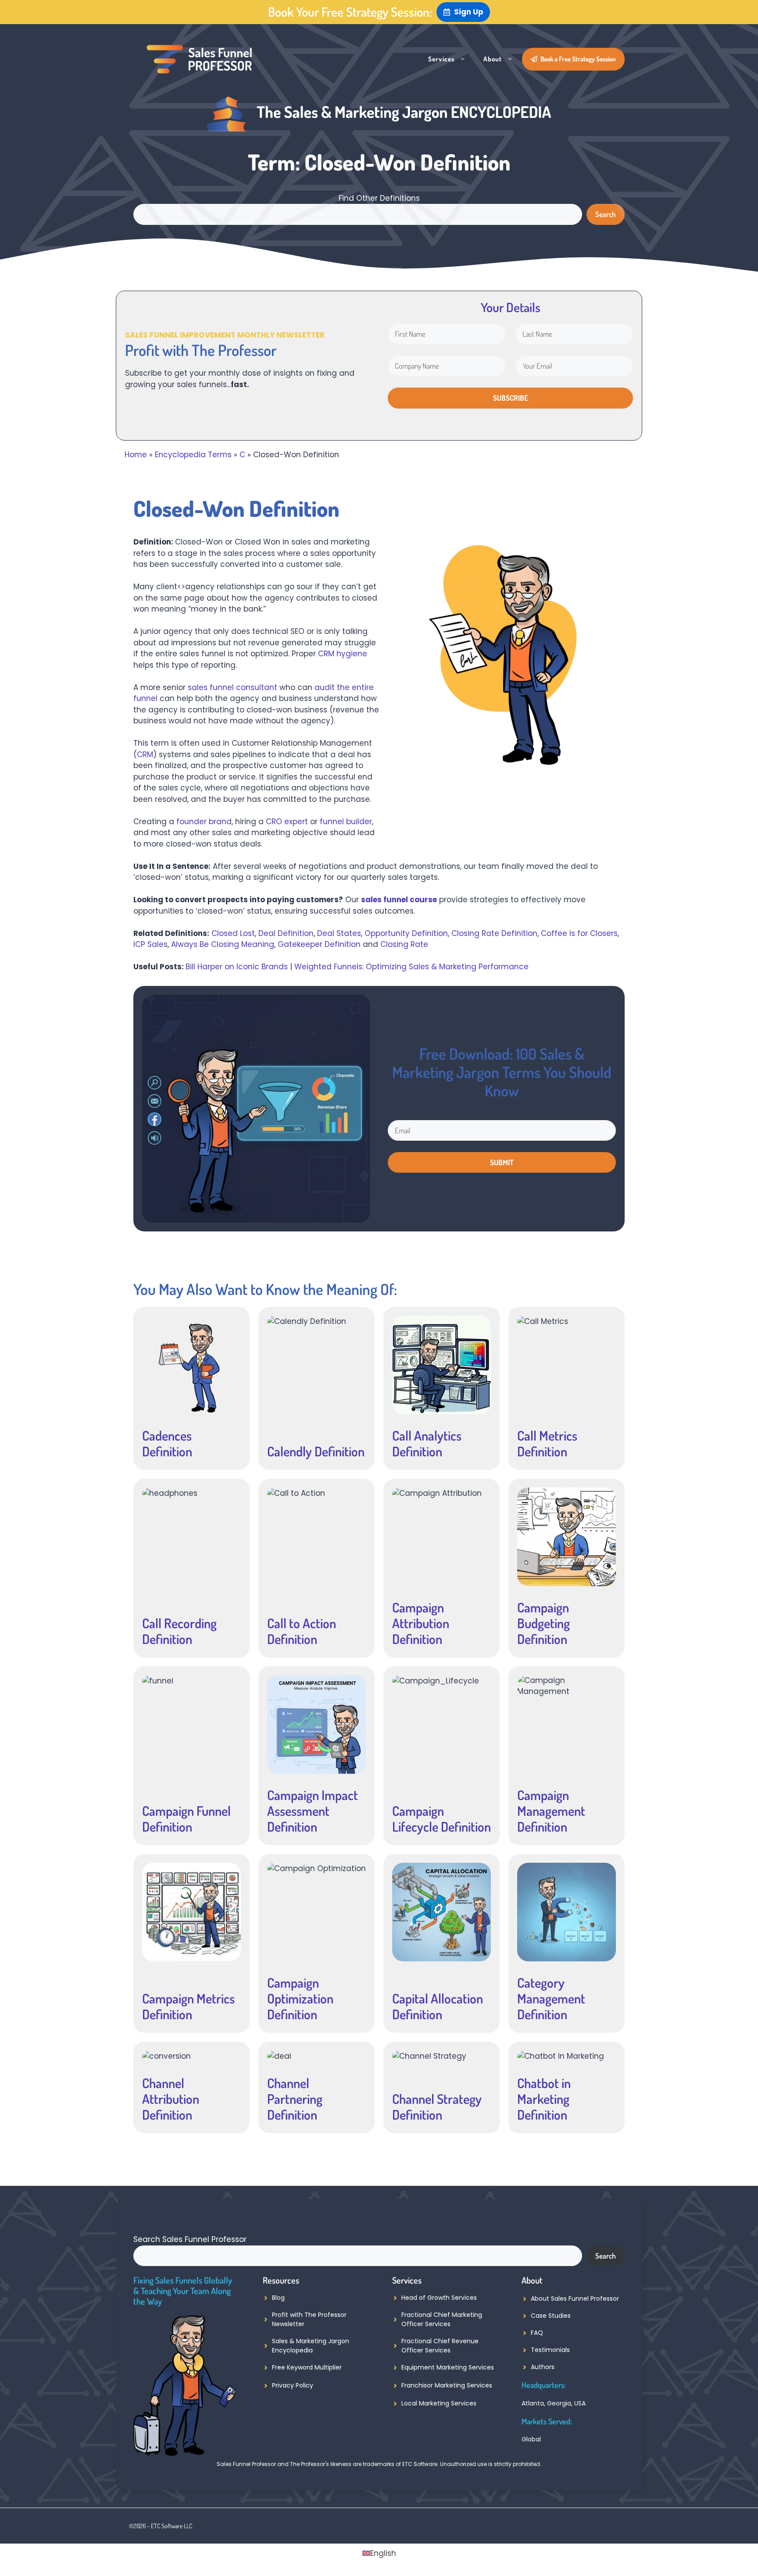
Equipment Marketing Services (448, 2367)
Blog (278, 2298)
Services (442, 59)
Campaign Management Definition (551, 1811)
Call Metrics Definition (547, 1443)
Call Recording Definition (179, 1631)
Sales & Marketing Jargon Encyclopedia (311, 2346)
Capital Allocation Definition (438, 2006)
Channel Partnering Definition (295, 2099)
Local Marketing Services (439, 2403)
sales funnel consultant (232, 687)
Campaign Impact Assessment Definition (313, 1811)
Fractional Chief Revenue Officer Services (440, 2346)
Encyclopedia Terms (193, 455)
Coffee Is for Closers (579, 933)
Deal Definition (286, 933)
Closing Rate (404, 944)
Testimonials (550, 2350)
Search (606, 214)
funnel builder (346, 822)
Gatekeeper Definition (319, 944)
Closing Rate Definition (494, 933)
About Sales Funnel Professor (575, 2298)
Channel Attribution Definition (171, 2099)
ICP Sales (150, 944)
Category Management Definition (551, 1998)
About (493, 59)
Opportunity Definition (406, 933)
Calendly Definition (316, 1451)
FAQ (537, 2333)
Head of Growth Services (439, 2298)
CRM (145, 754)
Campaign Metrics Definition (188, 2006)
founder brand (204, 822)
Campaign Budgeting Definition (543, 1623)
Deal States (339, 933)
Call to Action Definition (302, 1631)
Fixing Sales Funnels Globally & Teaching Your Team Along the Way (183, 2291)
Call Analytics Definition (427, 1443)
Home (136, 455)
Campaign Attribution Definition (421, 1623)
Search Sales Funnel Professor (190, 2239)
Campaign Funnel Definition (186, 1818)
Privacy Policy (293, 2385)
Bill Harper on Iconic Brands (237, 967)
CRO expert (287, 822)
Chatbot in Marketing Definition (544, 2099)
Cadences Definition (167, 1443)
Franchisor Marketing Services (447, 2385)
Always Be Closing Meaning (223, 944)
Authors (543, 2367)
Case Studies (551, 2316)
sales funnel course (399, 900)
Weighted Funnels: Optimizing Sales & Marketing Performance (411, 967)
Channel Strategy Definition (437, 2106)
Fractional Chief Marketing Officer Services (442, 2319)
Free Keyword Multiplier (307, 2367)
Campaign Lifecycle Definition (442, 1818)
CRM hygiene (343, 654)
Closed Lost (233, 933)
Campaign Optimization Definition (300, 1998)
